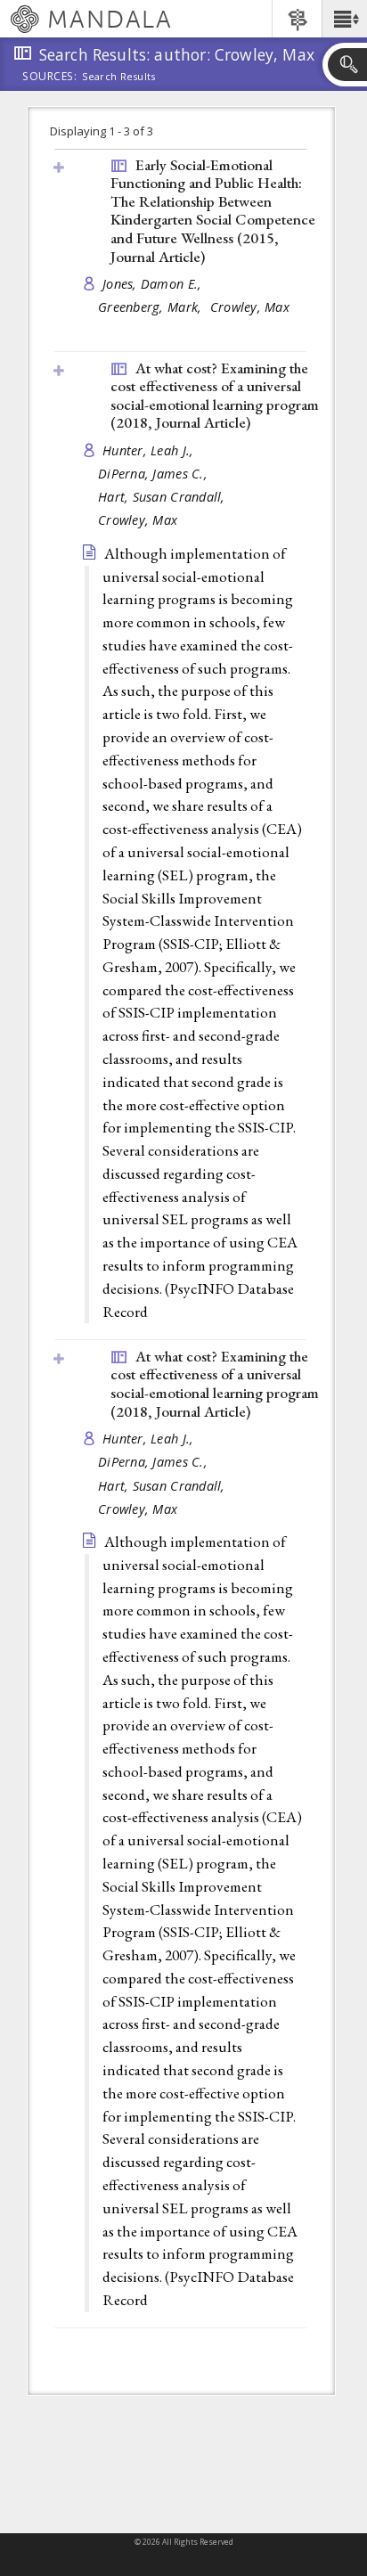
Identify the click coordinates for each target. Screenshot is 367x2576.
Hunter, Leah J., (150, 450)
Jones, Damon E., (154, 284)
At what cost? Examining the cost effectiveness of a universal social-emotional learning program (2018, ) (215, 396)
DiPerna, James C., (155, 474)
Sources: (50, 78)
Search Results (119, 77)
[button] (344, 19)
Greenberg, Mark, (152, 307)
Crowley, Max (250, 307)
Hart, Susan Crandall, (163, 497)
